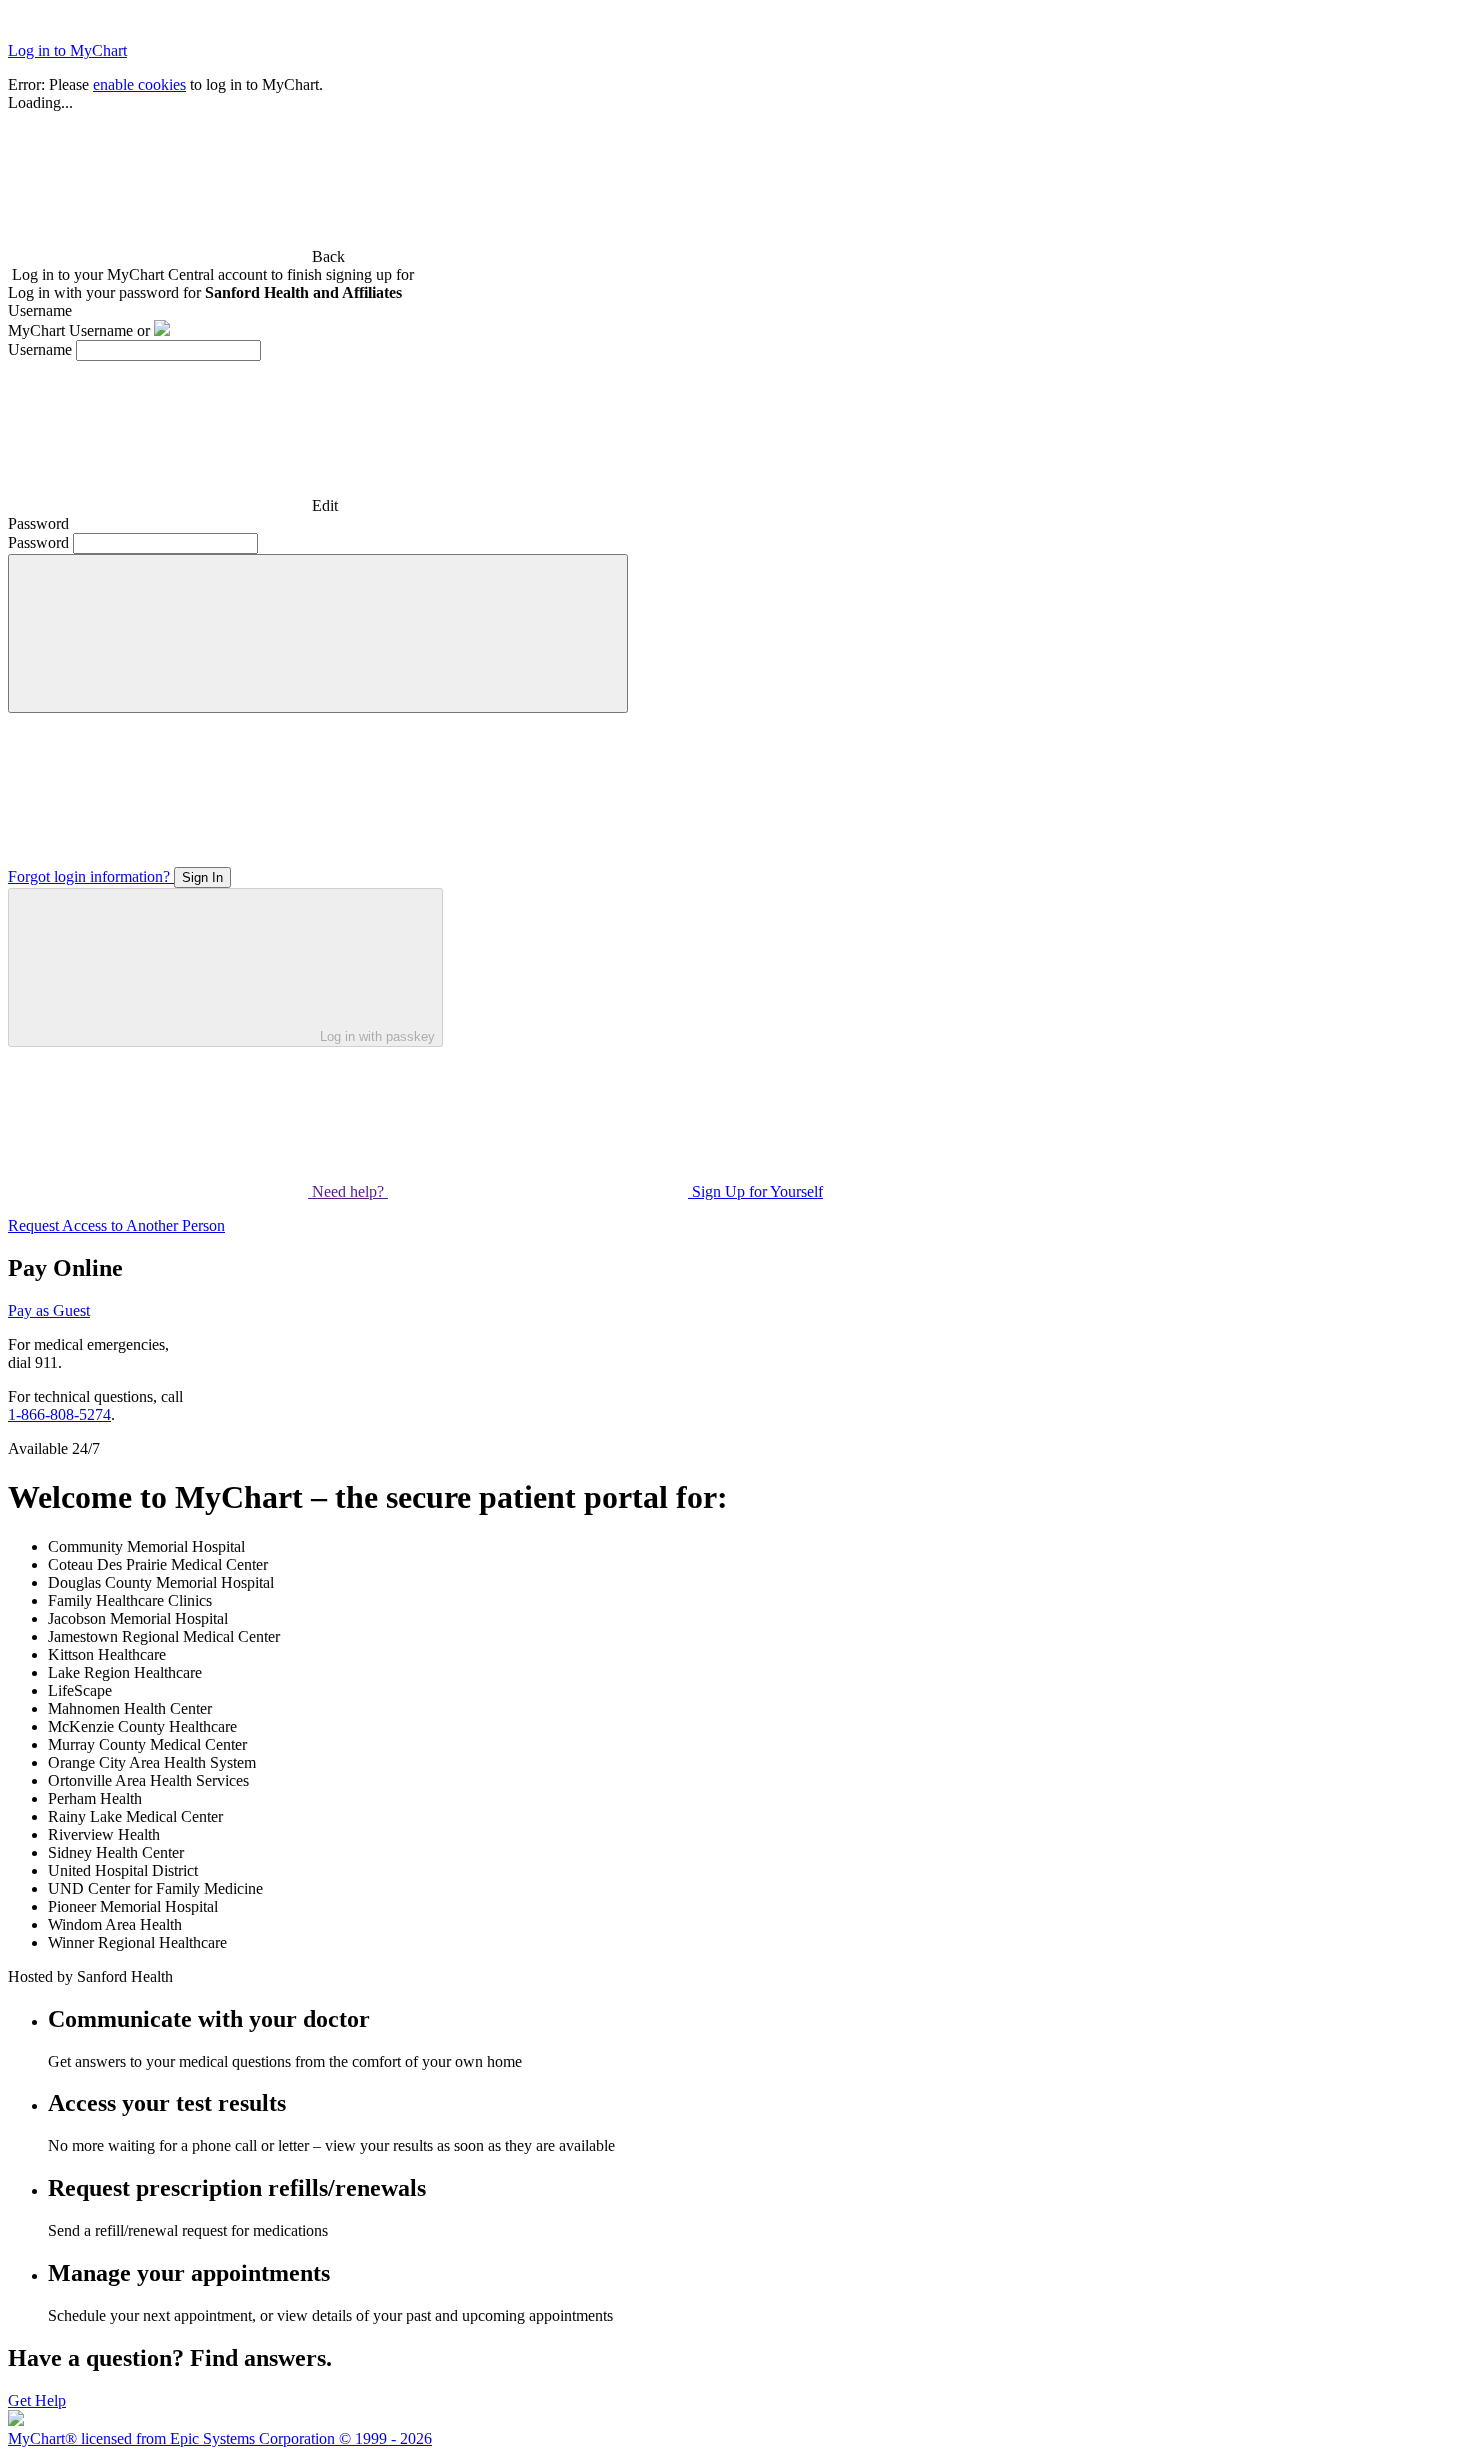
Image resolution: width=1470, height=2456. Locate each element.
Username (40, 349)
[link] (176, 256)
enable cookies (139, 84)
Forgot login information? (91, 876)
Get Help (37, 2400)
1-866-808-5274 (59, 1414)
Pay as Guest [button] (49, 1310)
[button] (318, 633)
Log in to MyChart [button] (67, 50)
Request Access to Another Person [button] (116, 1225)
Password (38, 542)
